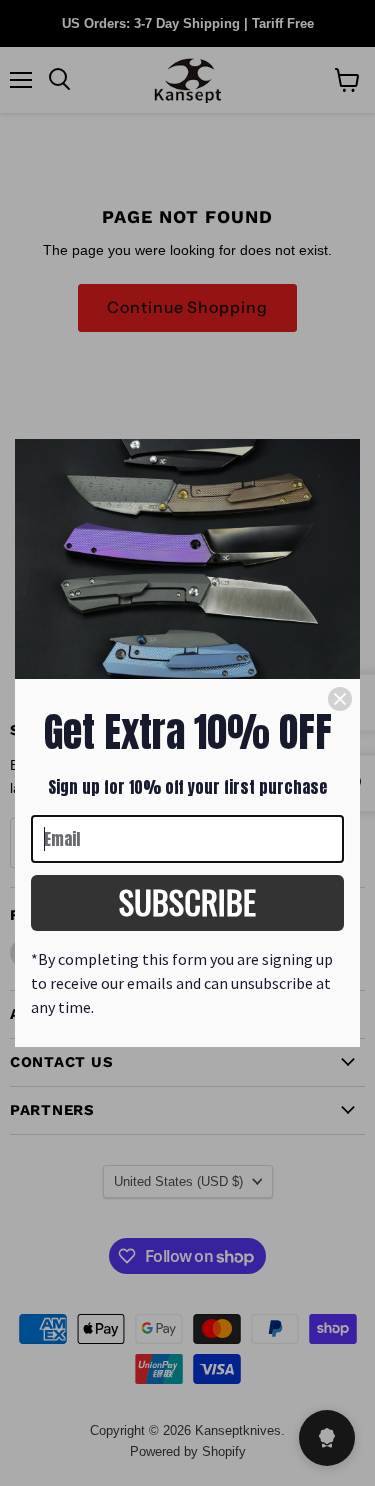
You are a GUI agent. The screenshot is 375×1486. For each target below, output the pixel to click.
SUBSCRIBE (187, 901)
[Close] (340, 699)
